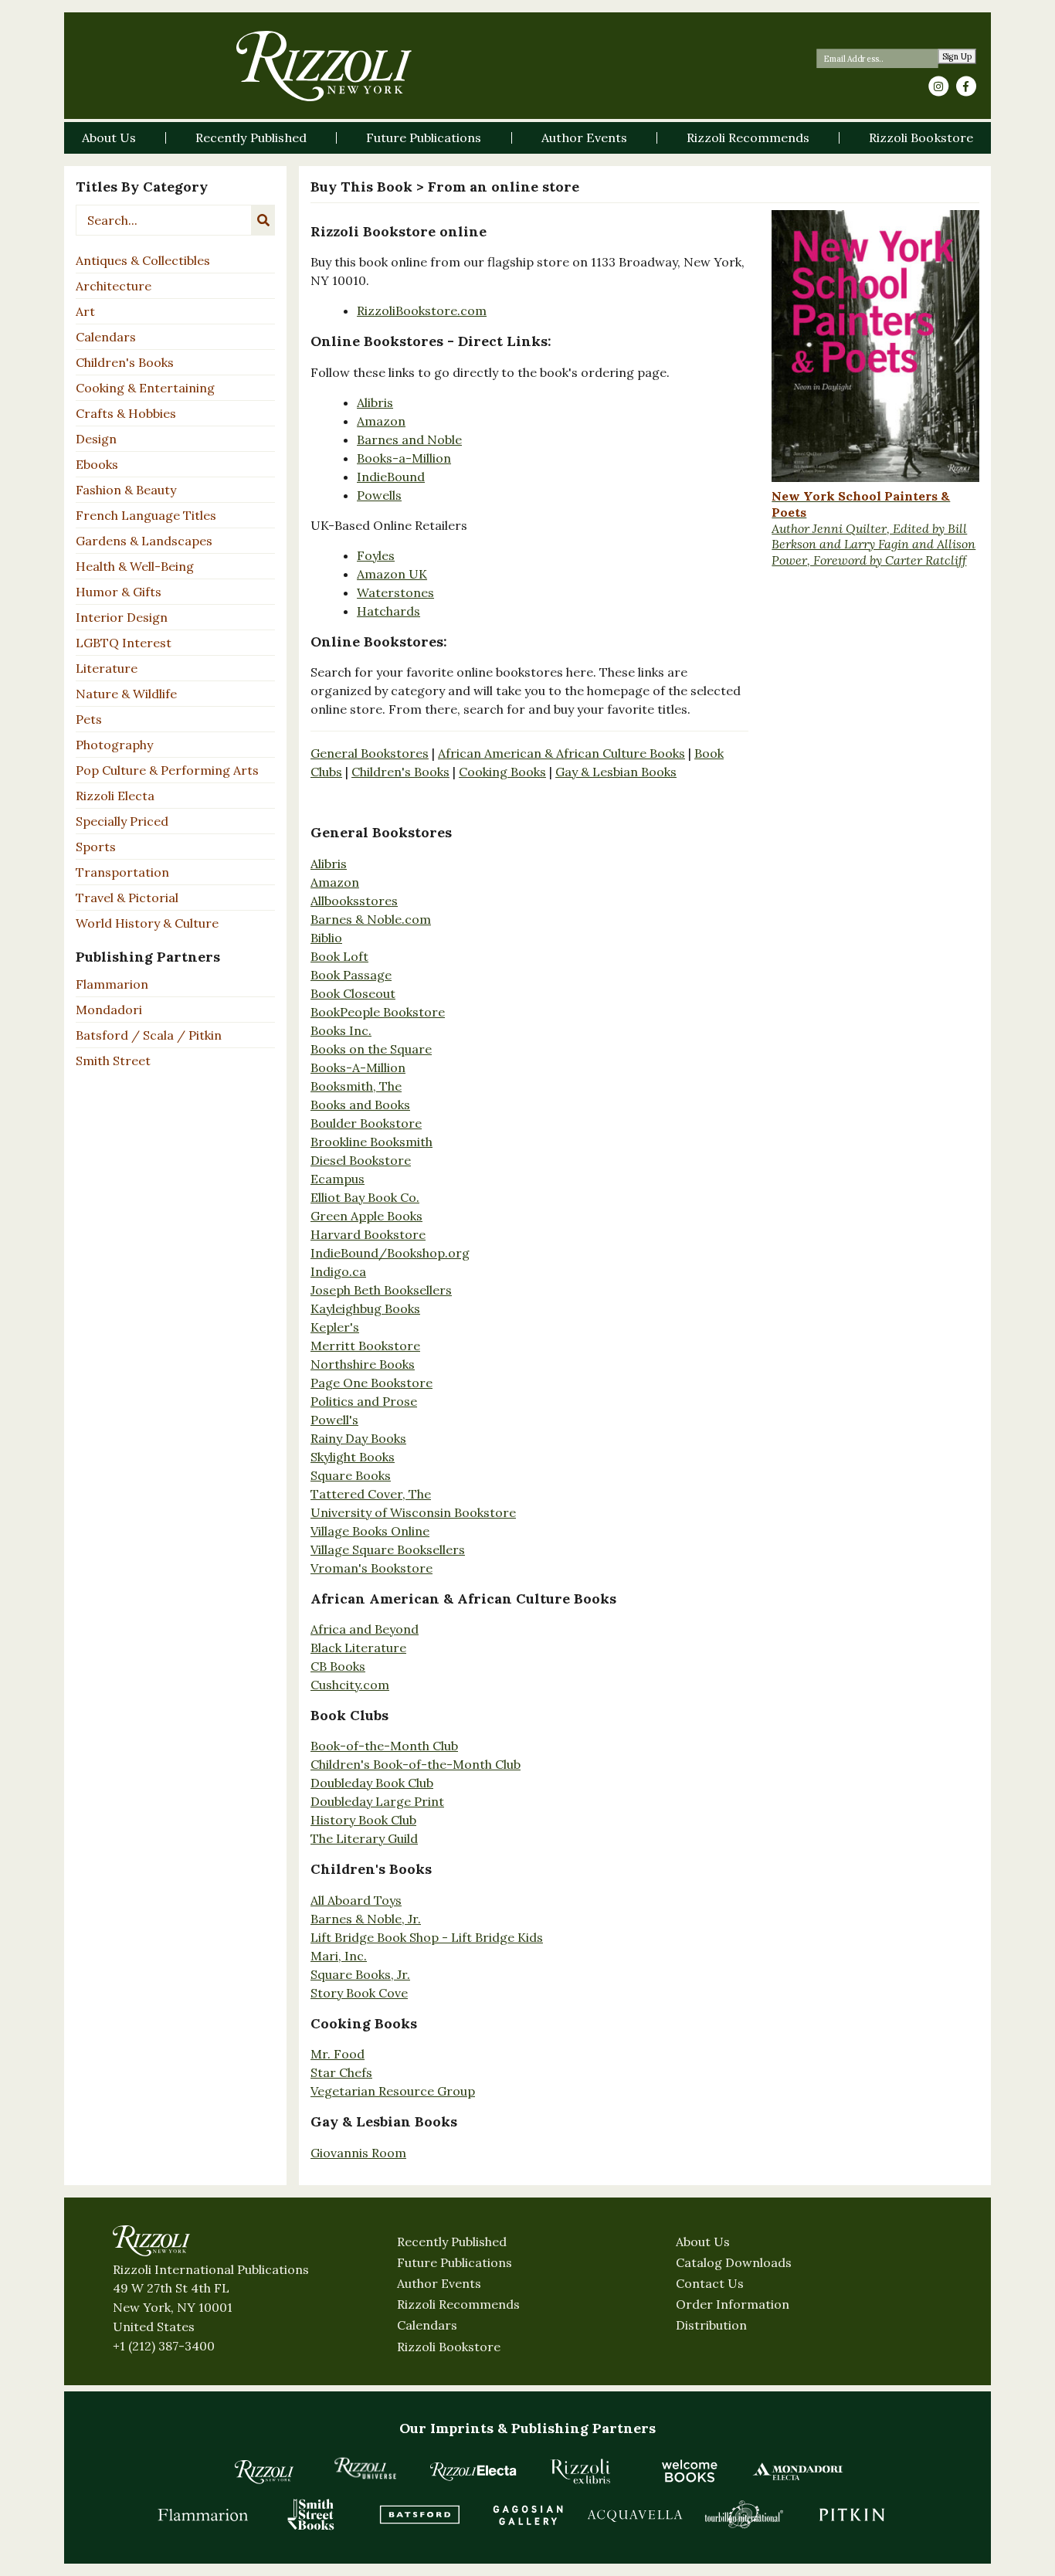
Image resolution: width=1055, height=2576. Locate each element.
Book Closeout (353, 993)
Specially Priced (122, 821)
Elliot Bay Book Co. (365, 1197)
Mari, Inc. (339, 1956)
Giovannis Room (358, 2153)
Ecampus (338, 1179)
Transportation (122, 872)
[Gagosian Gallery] (527, 2514)
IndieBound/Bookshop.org (390, 1253)
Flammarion (112, 984)
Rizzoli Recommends (458, 2304)
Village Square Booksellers (388, 1549)
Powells (379, 495)
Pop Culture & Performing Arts (167, 770)
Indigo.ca (338, 1271)
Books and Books (360, 1105)
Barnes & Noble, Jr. (366, 1919)
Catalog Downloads (734, 2262)
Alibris (375, 402)
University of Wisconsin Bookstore (413, 1512)
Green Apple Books (366, 1216)
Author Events (439, 2283)
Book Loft (339, 956)
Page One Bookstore (371, 1383)
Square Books (351, 1475)
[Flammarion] (203, 2514)
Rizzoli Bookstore (449, 2347)
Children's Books (125, 362)
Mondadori (109, 1010)
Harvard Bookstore (368, 1234)
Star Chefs (341, 2072)
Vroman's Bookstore (371, 1568)
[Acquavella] (636, 2514)
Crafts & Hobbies (126, 413)
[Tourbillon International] (744, 2514)
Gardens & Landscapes (144, 541)
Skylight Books (353, 1457)
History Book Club (363, 1820)
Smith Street (113, 1061)
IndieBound (391, 477)
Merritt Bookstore (365, 1346)
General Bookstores (370, 753)
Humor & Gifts (119, 592)
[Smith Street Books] (311, 2514)
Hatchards (388, 611)
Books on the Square (371, 1049)
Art (85, 311)
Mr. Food (338, 2054)
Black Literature (358, 1648)
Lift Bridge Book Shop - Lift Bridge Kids (427, 1937)
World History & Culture (147, 923)
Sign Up (957, 57)
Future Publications (455, 2262)
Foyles (376, 555)
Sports (96, 847)
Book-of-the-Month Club (384, 1746)
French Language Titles (146, 515)
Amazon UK (392, 574)
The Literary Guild (364, 1838)
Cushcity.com (350, 1685)
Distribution (711, 2325)
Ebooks (97, 464)
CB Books (338, 1666)
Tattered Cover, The (371, 1494)
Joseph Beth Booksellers (381, 1290)
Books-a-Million (404, 458)
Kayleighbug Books (365, 1308)
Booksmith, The (356, 1086)
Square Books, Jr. (360, 1974)
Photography (114, 745)
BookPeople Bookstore (378, 1012)
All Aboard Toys (356, 1900)
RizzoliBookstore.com (422, 311)
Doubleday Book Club (372, 1783)
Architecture (114, 286)
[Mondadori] (798, 2471)
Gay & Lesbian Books (616, 772)
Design (96, 439)
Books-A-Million (358, 1067)
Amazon (381, 421)
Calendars (106, 337)
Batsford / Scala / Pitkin (149, 1035)
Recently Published (452, 2242)
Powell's (334, 1420)
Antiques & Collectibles (143, 260)
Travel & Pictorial (127, 898)
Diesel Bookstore (361, 1160)
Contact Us (710, 2283)
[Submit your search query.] (263, 220)
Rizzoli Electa (115, 796)
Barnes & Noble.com (371, 919)
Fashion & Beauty (126, 490)
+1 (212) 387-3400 (164, 2346)
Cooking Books (502, 772)
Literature (107, 668)
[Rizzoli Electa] (473, 2471)
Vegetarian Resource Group (393, 2091)
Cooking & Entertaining (145, 388)
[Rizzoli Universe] (365, 2468)
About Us (703, 2242)
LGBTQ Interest (124, 643)
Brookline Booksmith (371, 1142)
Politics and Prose (364, 1401)
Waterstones (395, 592)
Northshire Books (363, 1364)
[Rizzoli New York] (324, 66)
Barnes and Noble (409, 440)
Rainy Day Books (358, 1438)
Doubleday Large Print (377, 1801)
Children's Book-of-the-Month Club (416, 1764)
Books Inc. (341, 1030)
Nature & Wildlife (126, 694)
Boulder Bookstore (366, 1123)
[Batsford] (419, 2514)
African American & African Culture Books (561, 753)
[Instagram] (938, 87)
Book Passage (351, 975)
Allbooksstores (354, 901)
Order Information (733, 2304)
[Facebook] (966, 87)
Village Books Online (370, 1531)
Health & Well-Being (135, 566)
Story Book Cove (359, 1993)
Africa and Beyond (365, 1629)
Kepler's (335, 1327)
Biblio (326, 938)
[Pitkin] (852, 2514)
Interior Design (122, 617)
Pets (89, 719)
